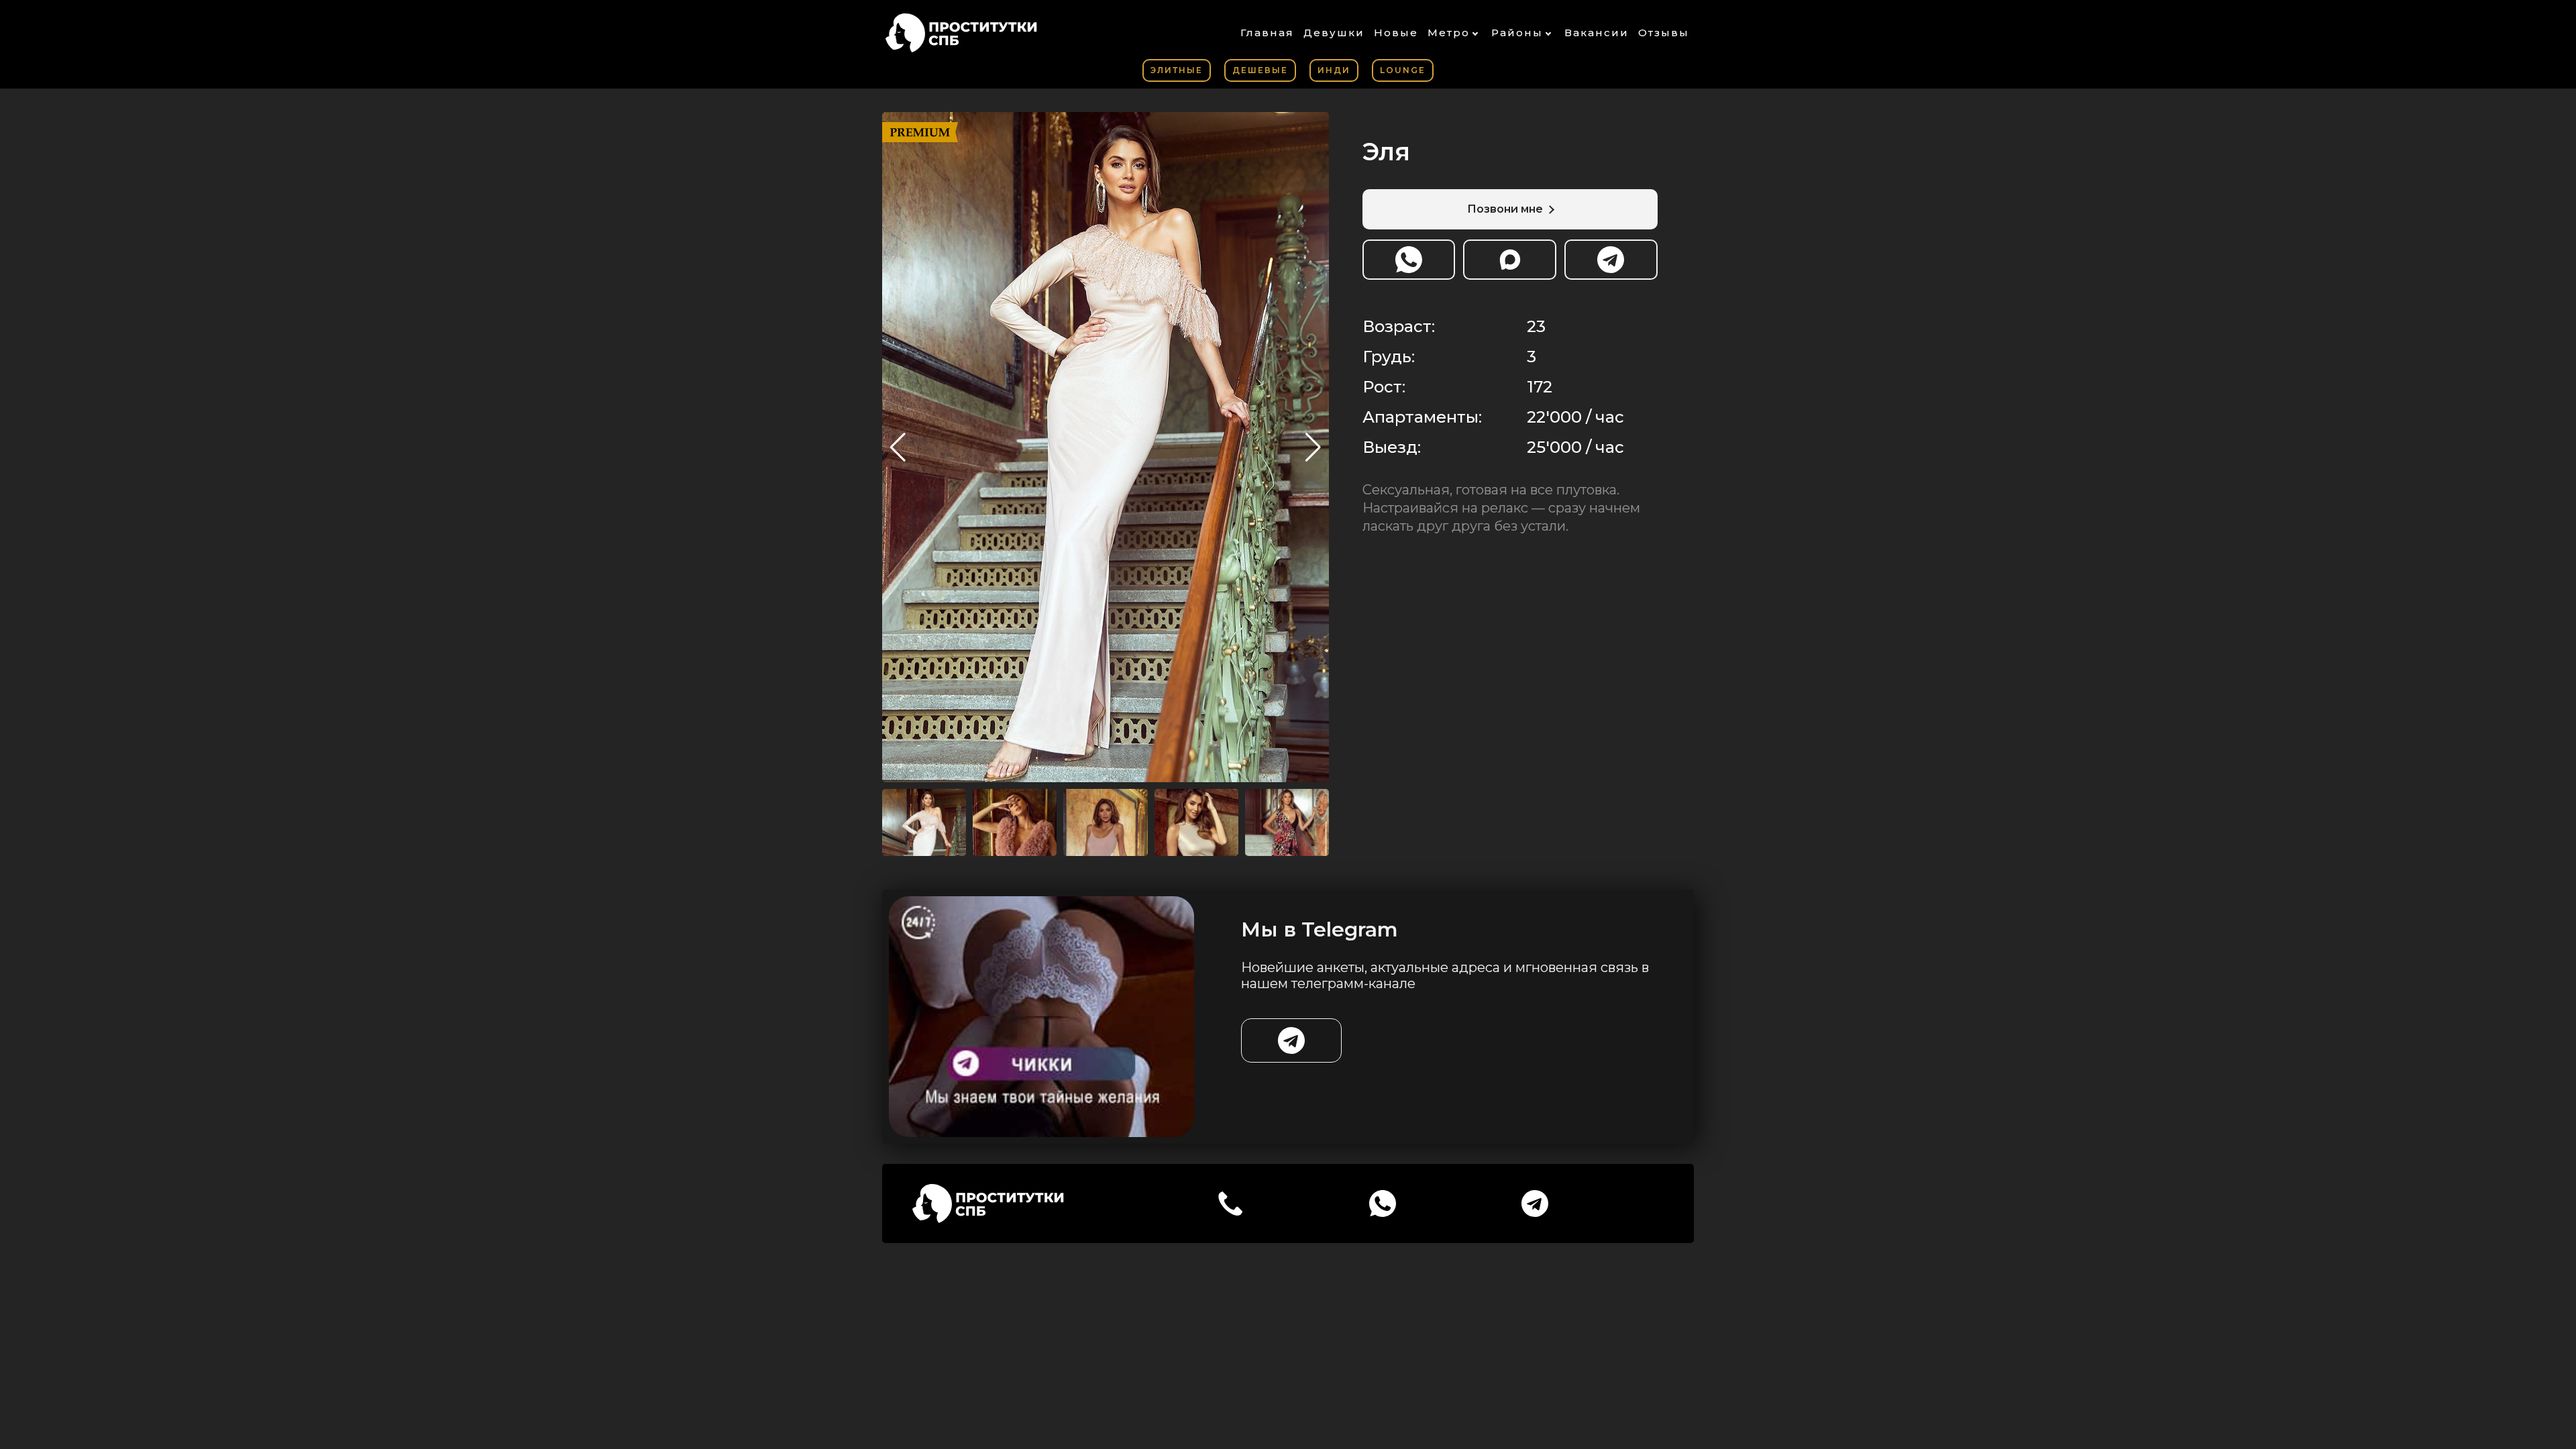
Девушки (1334, 33)
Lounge (1403, 70)
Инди (1334, 70)
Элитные (1177, 70)
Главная (1267, 33)
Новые (1396, 33)
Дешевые (1260, 70)
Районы (1517, 33)
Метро (1449, 33)
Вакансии (1597, 33)
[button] (1313, 447)
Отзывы (1664, 33)
